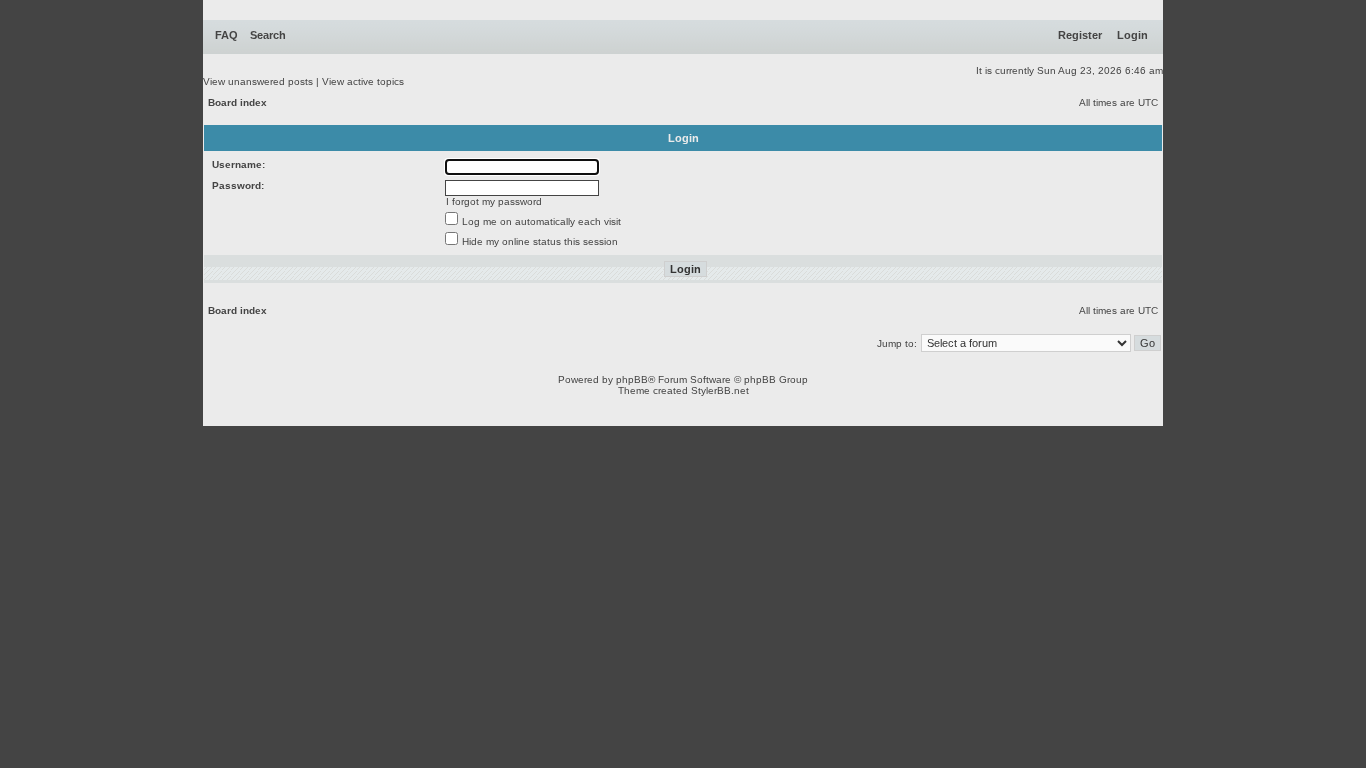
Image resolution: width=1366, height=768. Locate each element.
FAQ (226, 35)
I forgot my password (494, 201)
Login (1132, 35)
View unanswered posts (258, 81)
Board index (237, 102)
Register (1080, 35)
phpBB (632, 379)
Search (268, 35)
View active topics (363, 81)
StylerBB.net (720, 390)
